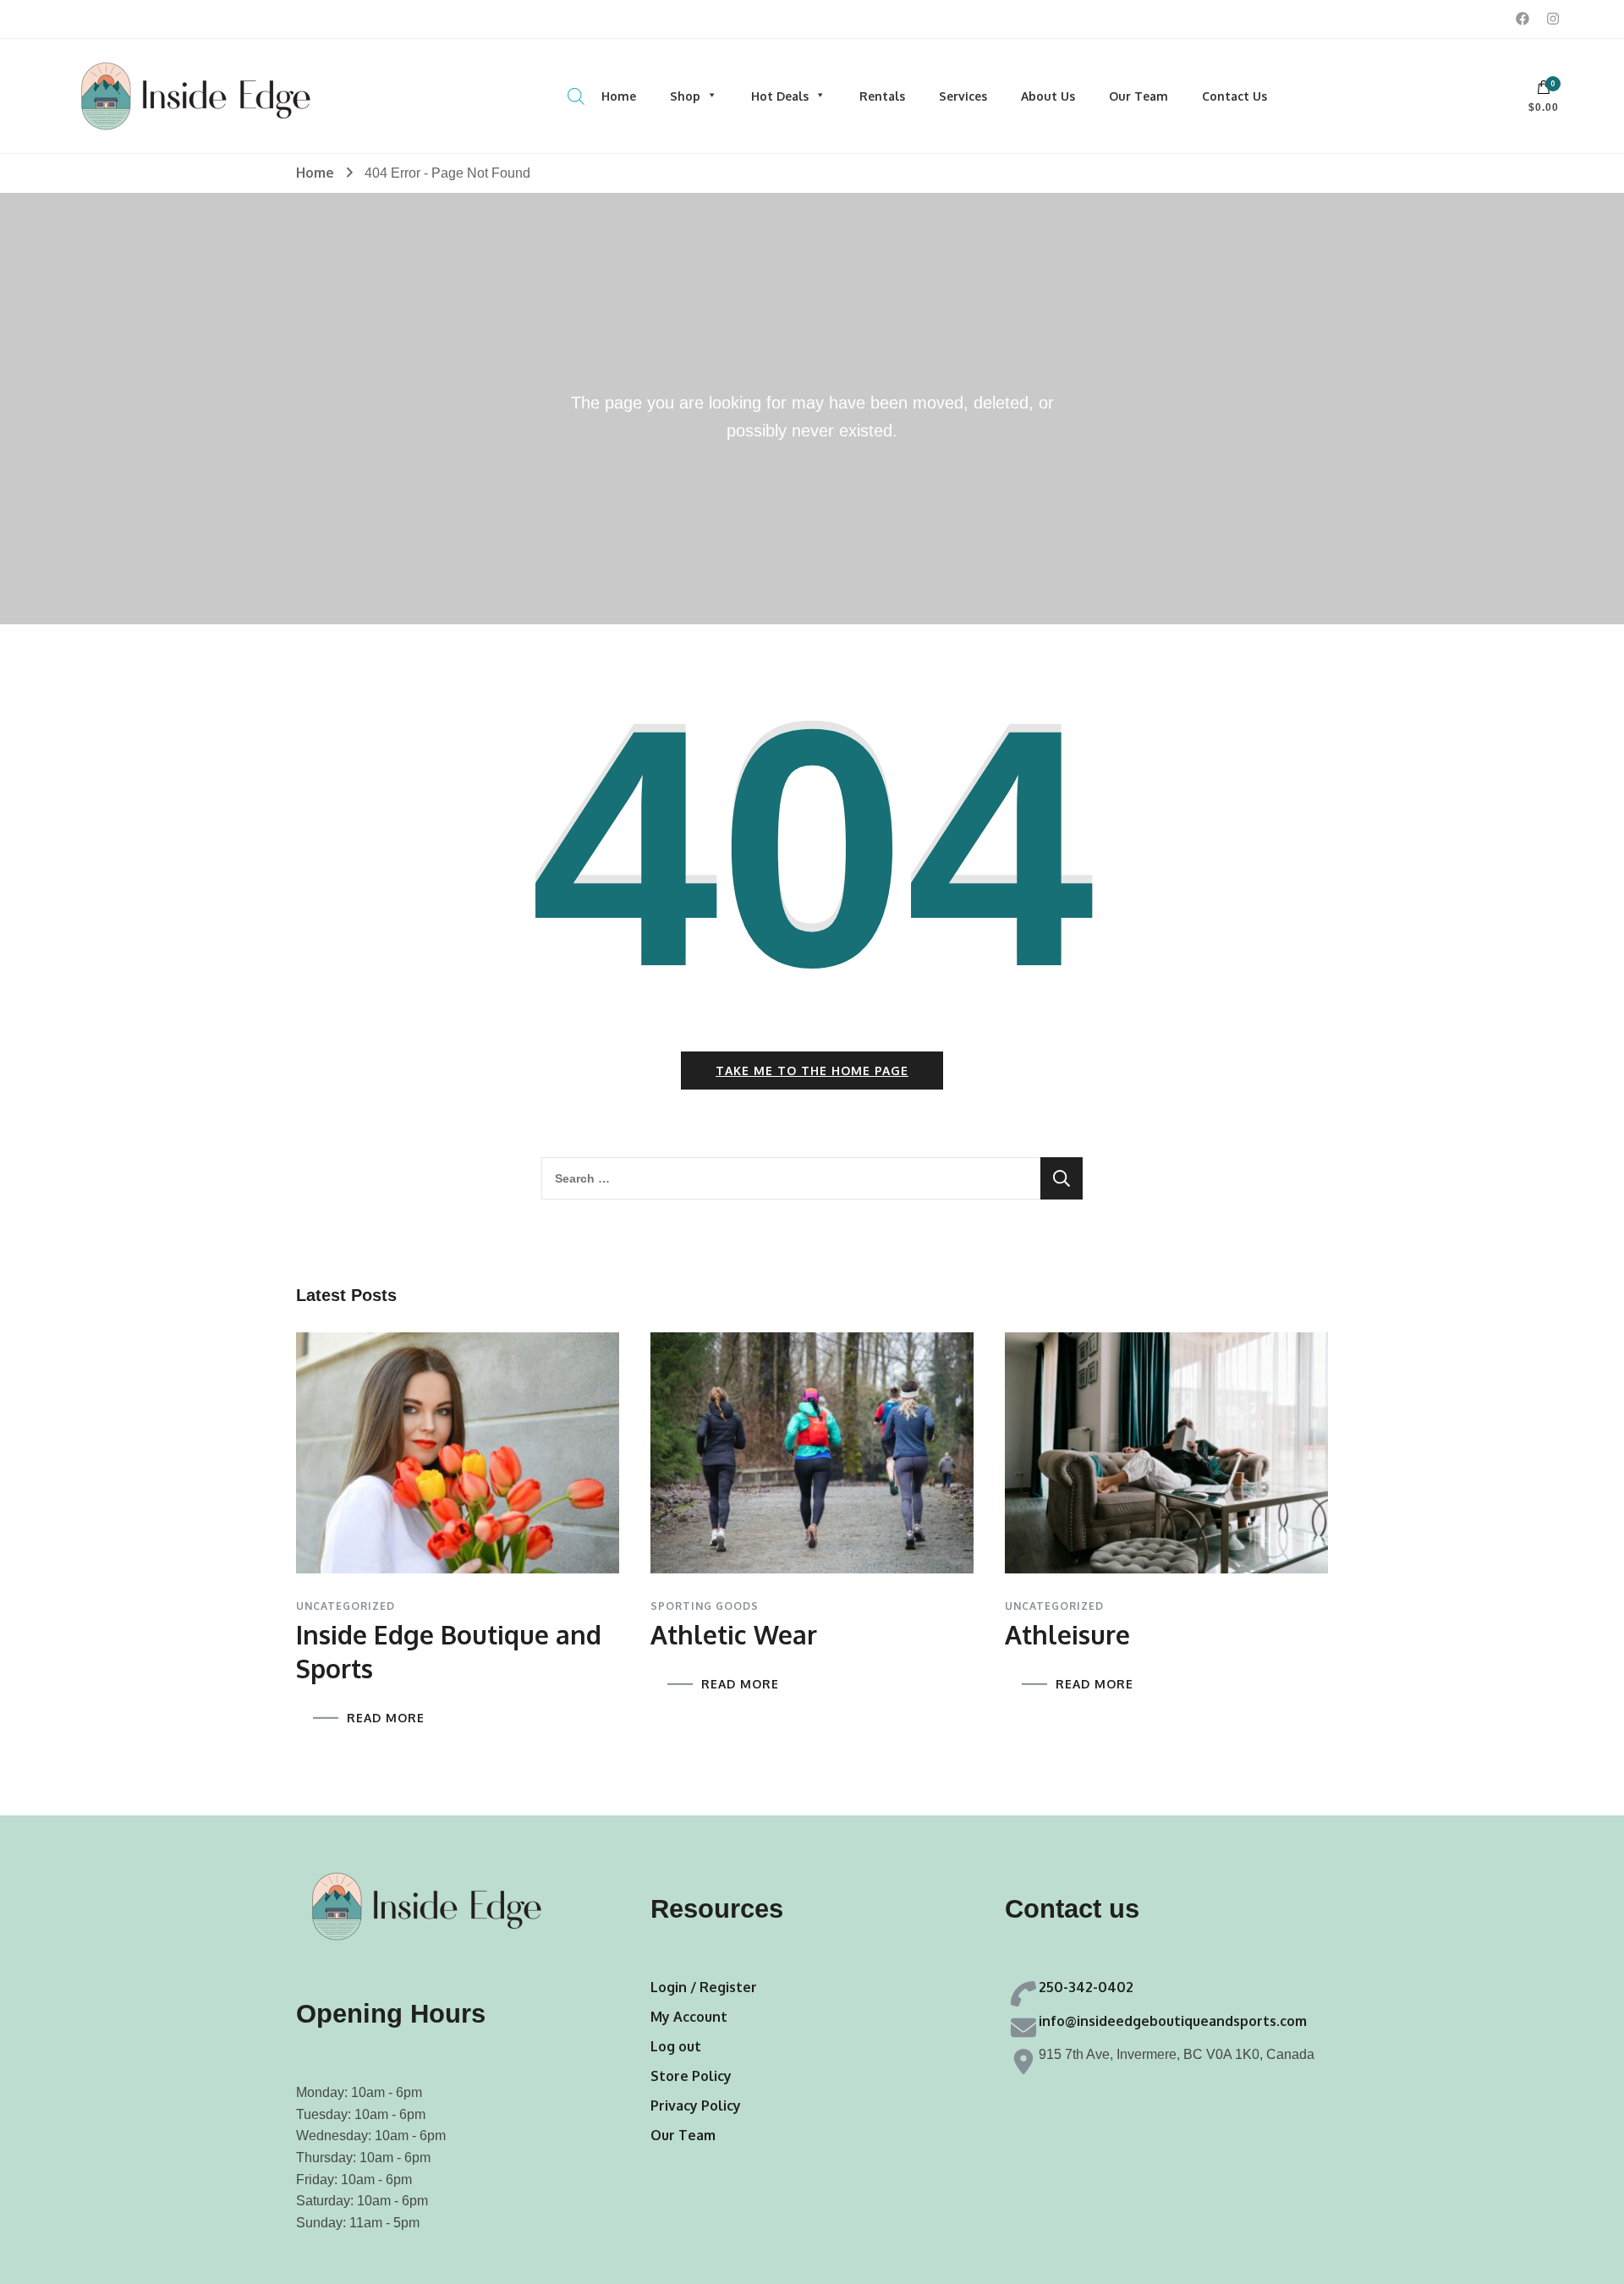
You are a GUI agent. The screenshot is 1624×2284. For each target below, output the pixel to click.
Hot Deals (780, 96)
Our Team (1138, 96)
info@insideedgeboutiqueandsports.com (1173, 2021)
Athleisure (1067, 1634)
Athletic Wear (734, 1634)
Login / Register (704, 1987)
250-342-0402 (1086, 1987)
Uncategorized (346, 1606)
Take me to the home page (812, 1071)
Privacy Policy (696, 2106)
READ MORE (386, 1718)
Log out (676, 2046)
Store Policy (691, 2076)
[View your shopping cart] (1544, 91)
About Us (1048, 96)
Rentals (882, 96)
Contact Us (1234, 96)
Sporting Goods (705, 1606)
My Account (689, 2017)
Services (963, 96)
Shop (685, 96)
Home (619, 96)
